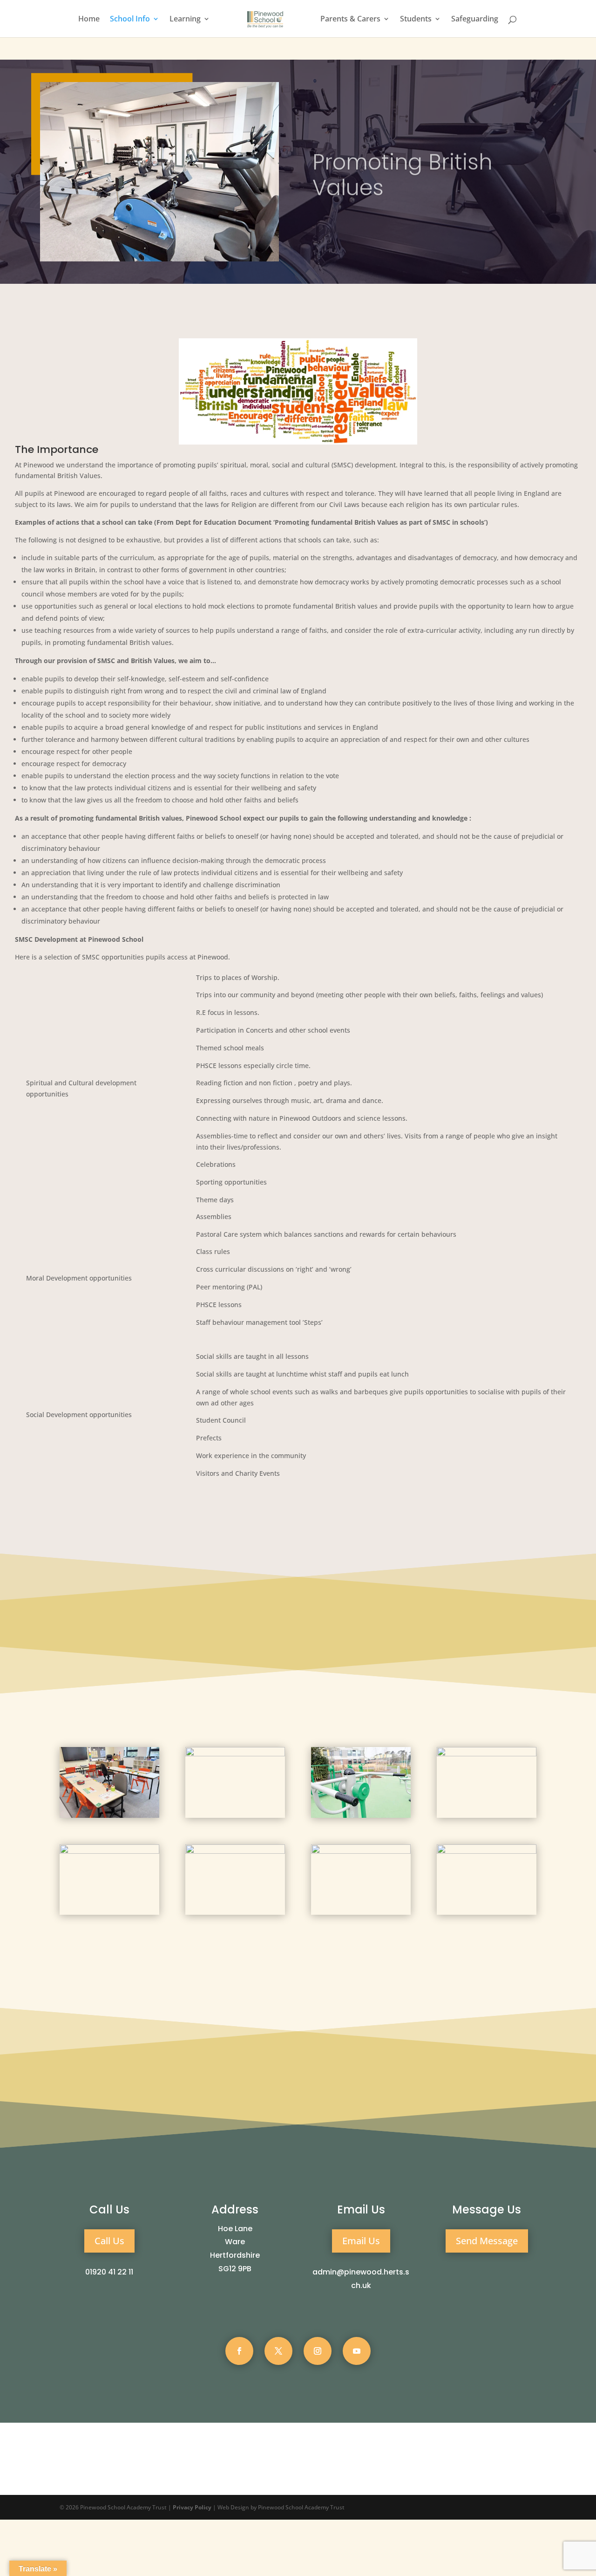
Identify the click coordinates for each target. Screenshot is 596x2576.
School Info (130, 20)
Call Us (109, 2241)
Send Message (487, 2241)
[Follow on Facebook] (239, 2351)
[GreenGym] (361, 1815)
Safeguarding (475, 20)
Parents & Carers (350, 20)
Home (89, 20)
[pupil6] (361, 1851)
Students (416, 20)
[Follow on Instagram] (318, 2351)
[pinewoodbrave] (109, 1851)
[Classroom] (109, 1815)
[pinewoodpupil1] (235, 1754)
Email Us (361, 2241)
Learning (185, 20)
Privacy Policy (192, 2507)
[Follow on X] (278, 2351)
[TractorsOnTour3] (487, 1754)
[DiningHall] (487, 1851)
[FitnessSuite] (235, 1851)
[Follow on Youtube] (357, 2351)
